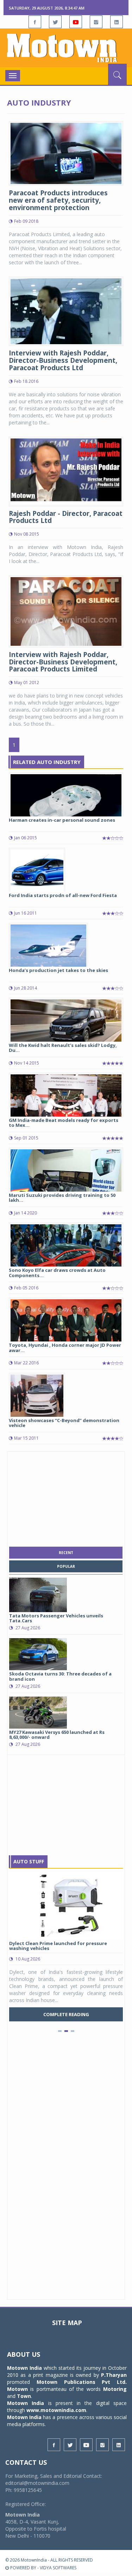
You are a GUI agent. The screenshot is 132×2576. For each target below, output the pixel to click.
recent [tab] (66, 1553)
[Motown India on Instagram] (96, 22)
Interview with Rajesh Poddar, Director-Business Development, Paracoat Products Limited (63, 662)
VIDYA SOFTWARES (58, 2568)
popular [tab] (66, 1566)
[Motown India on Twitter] (55, 22)
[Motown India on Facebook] (35, 22)
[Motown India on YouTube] (76, 22)
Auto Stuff (29, 1861)
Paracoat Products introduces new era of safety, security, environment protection (58, 200)
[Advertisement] (66, 1497)
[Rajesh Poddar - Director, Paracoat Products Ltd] (66, 471)
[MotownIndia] (66, 48)
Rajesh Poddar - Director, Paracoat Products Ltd (66, 517)
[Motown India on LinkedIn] (117, 22)
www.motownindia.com (56, 2410)
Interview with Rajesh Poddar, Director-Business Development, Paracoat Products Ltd (63, 360)
